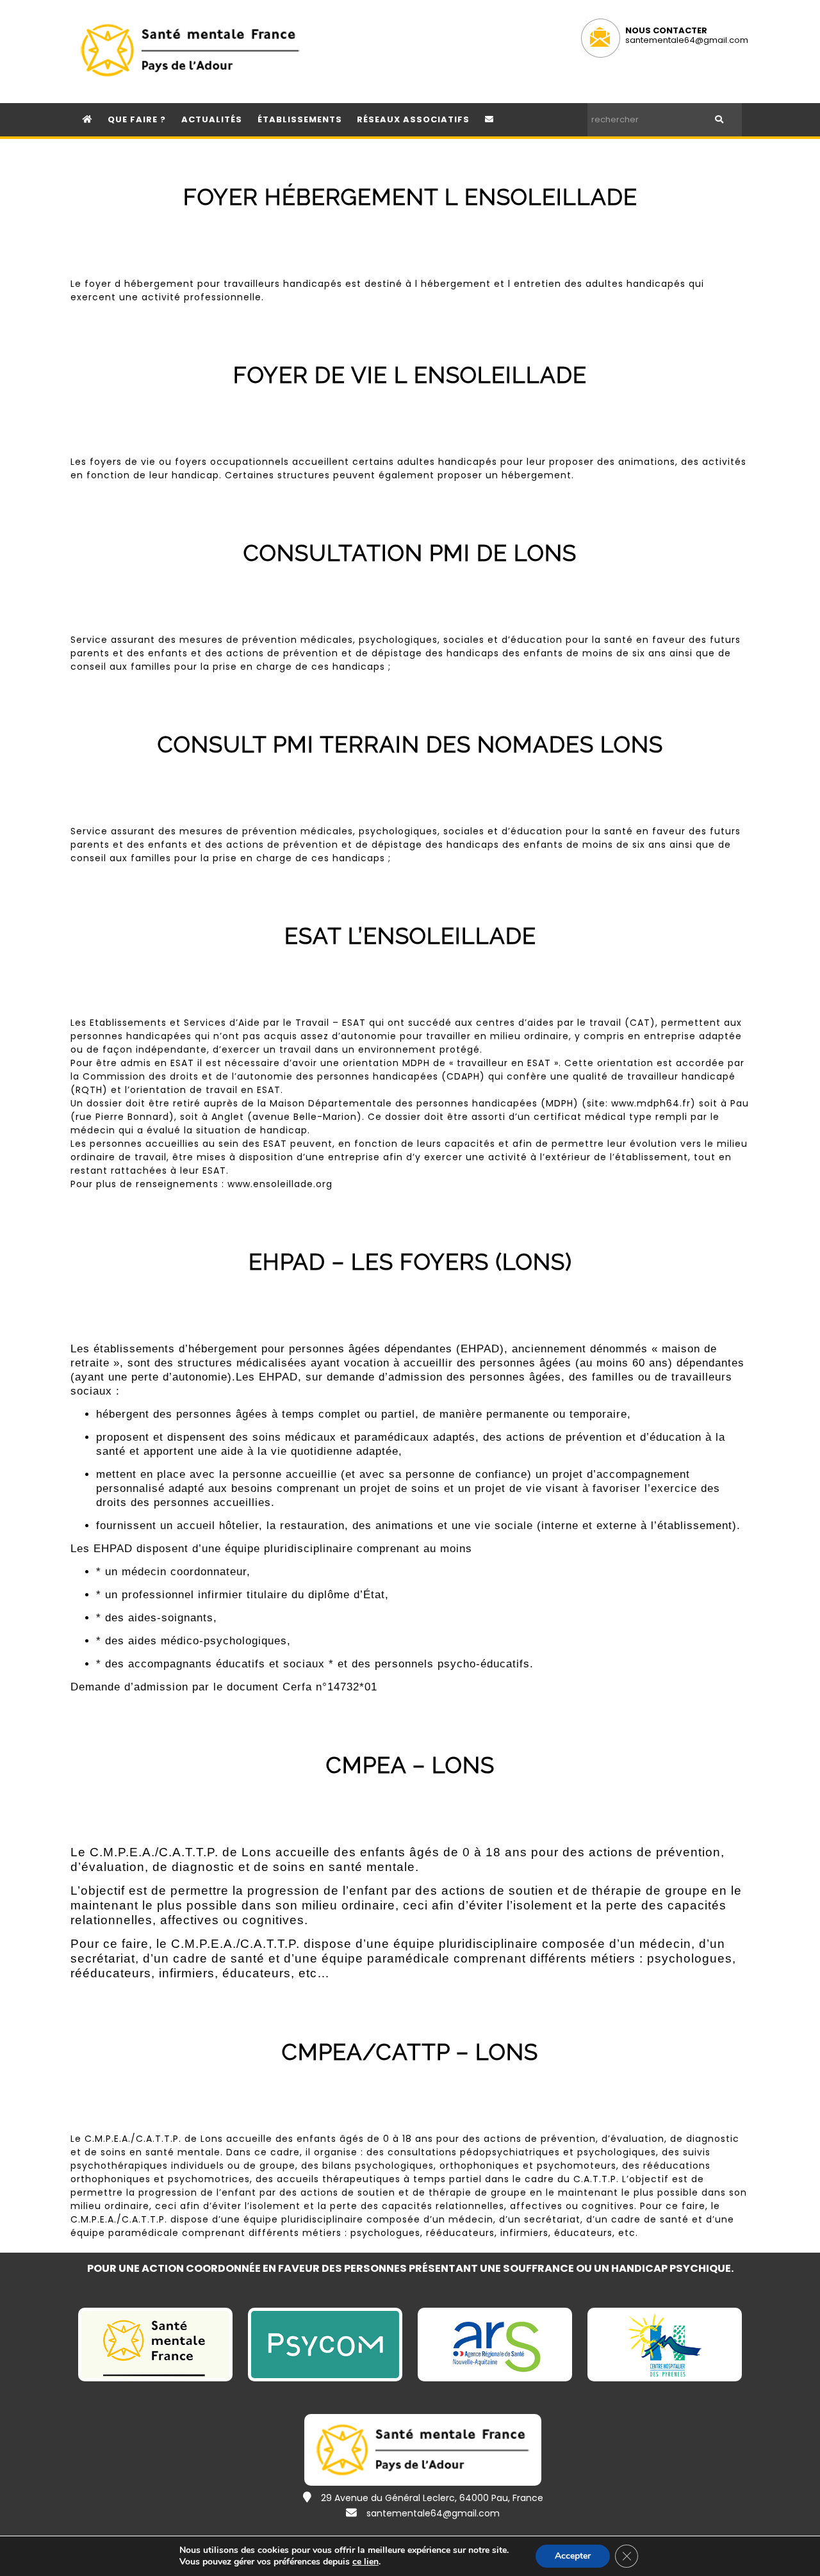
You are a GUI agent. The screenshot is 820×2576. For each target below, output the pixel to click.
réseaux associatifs (413, 119)
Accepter (573, 2556)
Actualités (212, 119)
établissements (300, 119)
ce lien (365, 2562)
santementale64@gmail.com (687, 40)
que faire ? (137, 119)
